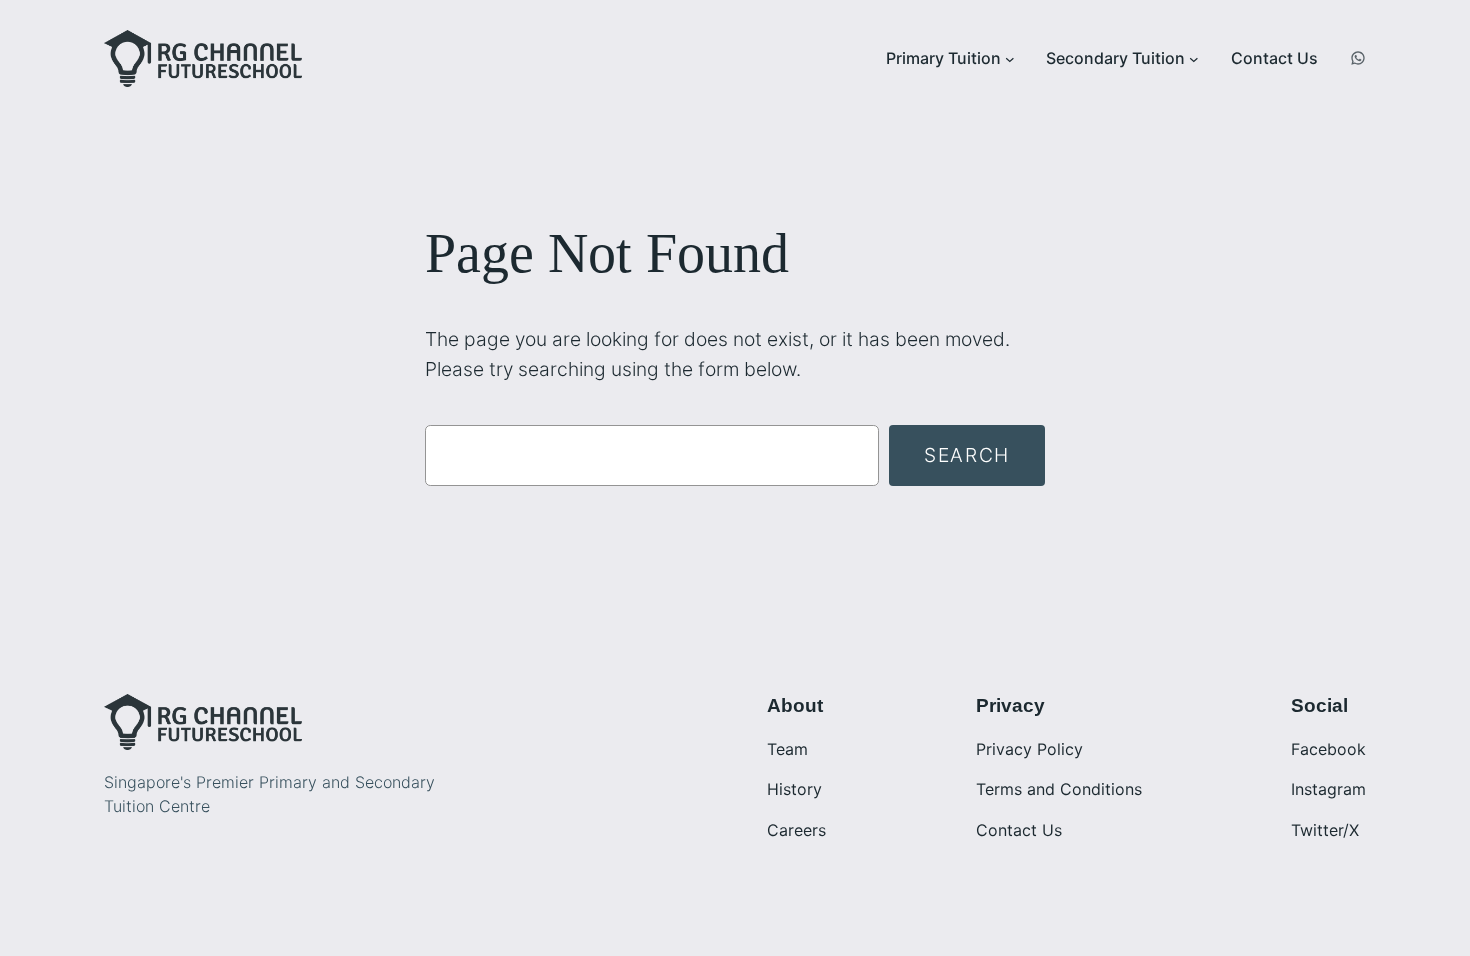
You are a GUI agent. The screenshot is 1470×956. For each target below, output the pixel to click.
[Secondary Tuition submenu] (1194, 59)
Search (967, 455)
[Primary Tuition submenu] (1010, 59)
